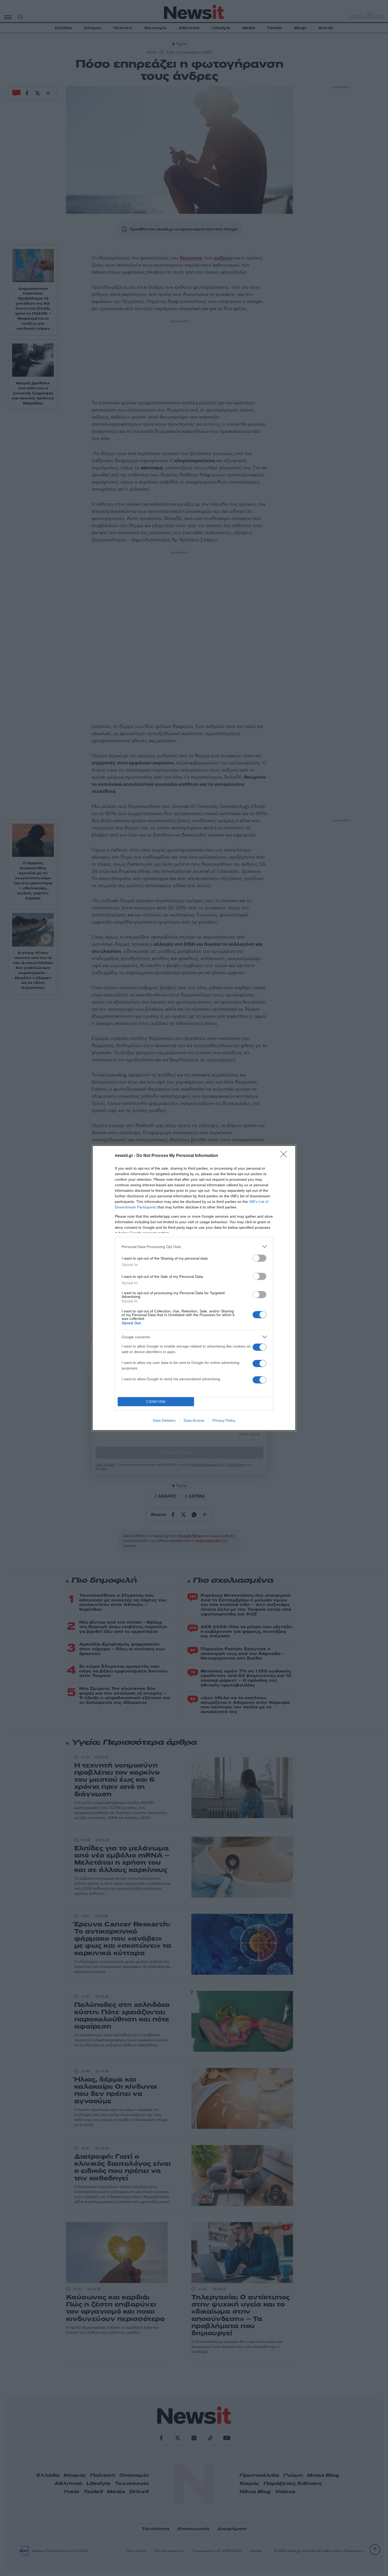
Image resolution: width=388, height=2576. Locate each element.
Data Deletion (164, 1420)
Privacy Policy (224, 1420)
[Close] (285, 1156)
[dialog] (194, 1288)
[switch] (259, 1258)
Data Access (194, 1420)
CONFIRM (156, 1402)
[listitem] (194, 1247)
